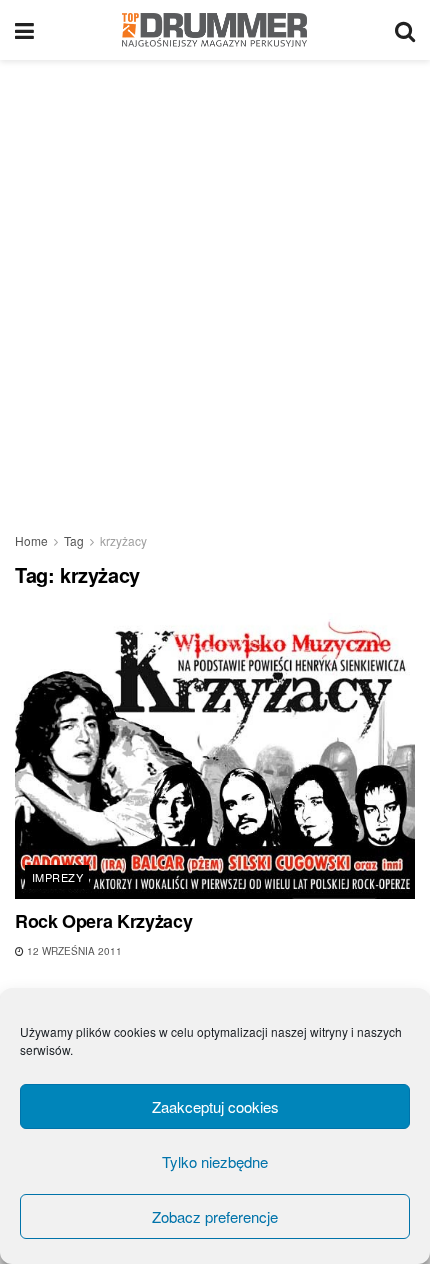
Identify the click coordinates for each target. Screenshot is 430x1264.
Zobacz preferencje (215, 1216)
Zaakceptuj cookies (215, 1106)
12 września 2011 (73, 951)
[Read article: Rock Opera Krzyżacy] (215, 756)
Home (31, 540)
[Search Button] (405, 30)
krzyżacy (123, 540)
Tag (74, 540)
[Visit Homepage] (214, 30)
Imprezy (57, 877)
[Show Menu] (24, 30)
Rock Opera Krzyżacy (103, 921)
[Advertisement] (215, 285)
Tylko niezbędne (215, 1161)
